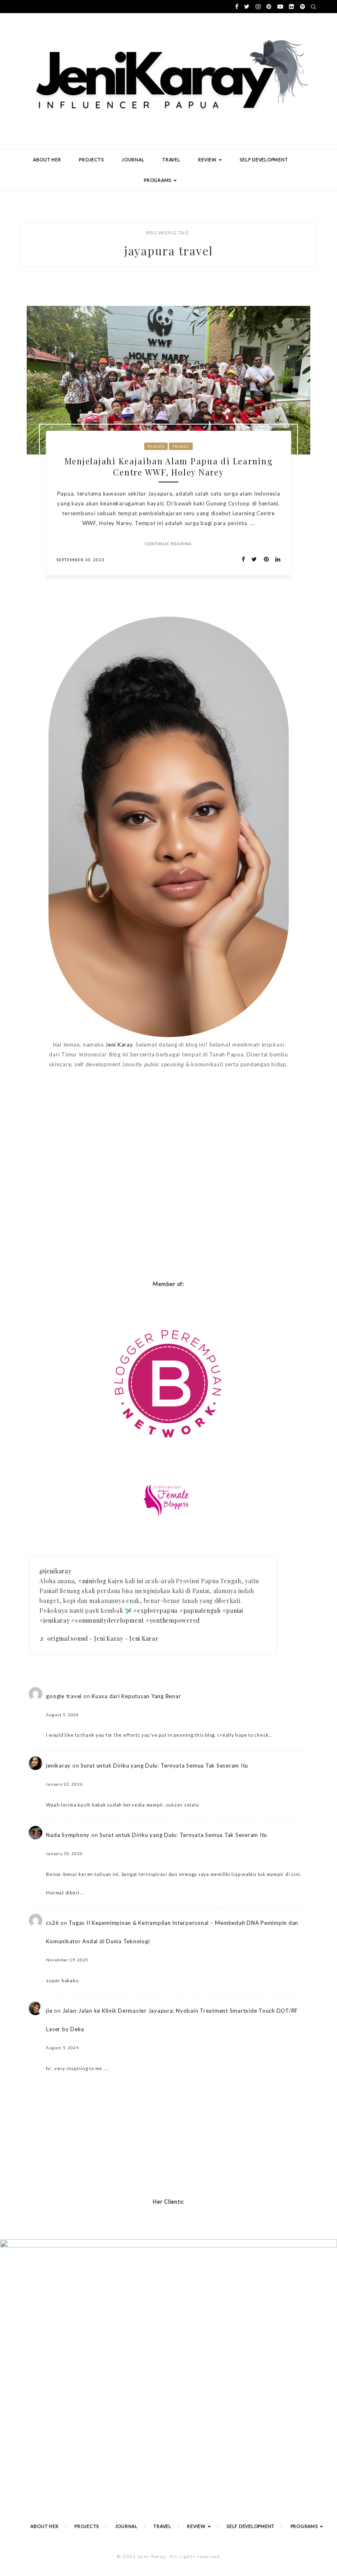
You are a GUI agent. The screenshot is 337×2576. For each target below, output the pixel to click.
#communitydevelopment (107, 1620)
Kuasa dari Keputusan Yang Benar (136, 1696)
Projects (91, 160)
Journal (133, 160)
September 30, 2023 (81, 560)
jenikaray (58, 1766)
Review (208, 160)
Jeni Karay (119, 1045)
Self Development (264, 160)
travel (181, 446)
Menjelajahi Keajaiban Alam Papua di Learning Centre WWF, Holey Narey (169, 466)
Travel (171, 160)
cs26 (52, 1923)
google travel (64, 1696)
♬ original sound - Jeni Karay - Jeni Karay (99, 1638)
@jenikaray (55, 1571)
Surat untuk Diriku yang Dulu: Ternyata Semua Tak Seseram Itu (164, 1766)
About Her (47, 160)
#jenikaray (55, 1620)
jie (49, 2011)
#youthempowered (173, 1620)
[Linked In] (276, 559)
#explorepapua (155, 1611)
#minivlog (92, 1581)
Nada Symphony (68, 1835)
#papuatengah (200, 1611)
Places (156, 446)
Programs (158, 180)
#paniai (233, 1611)
